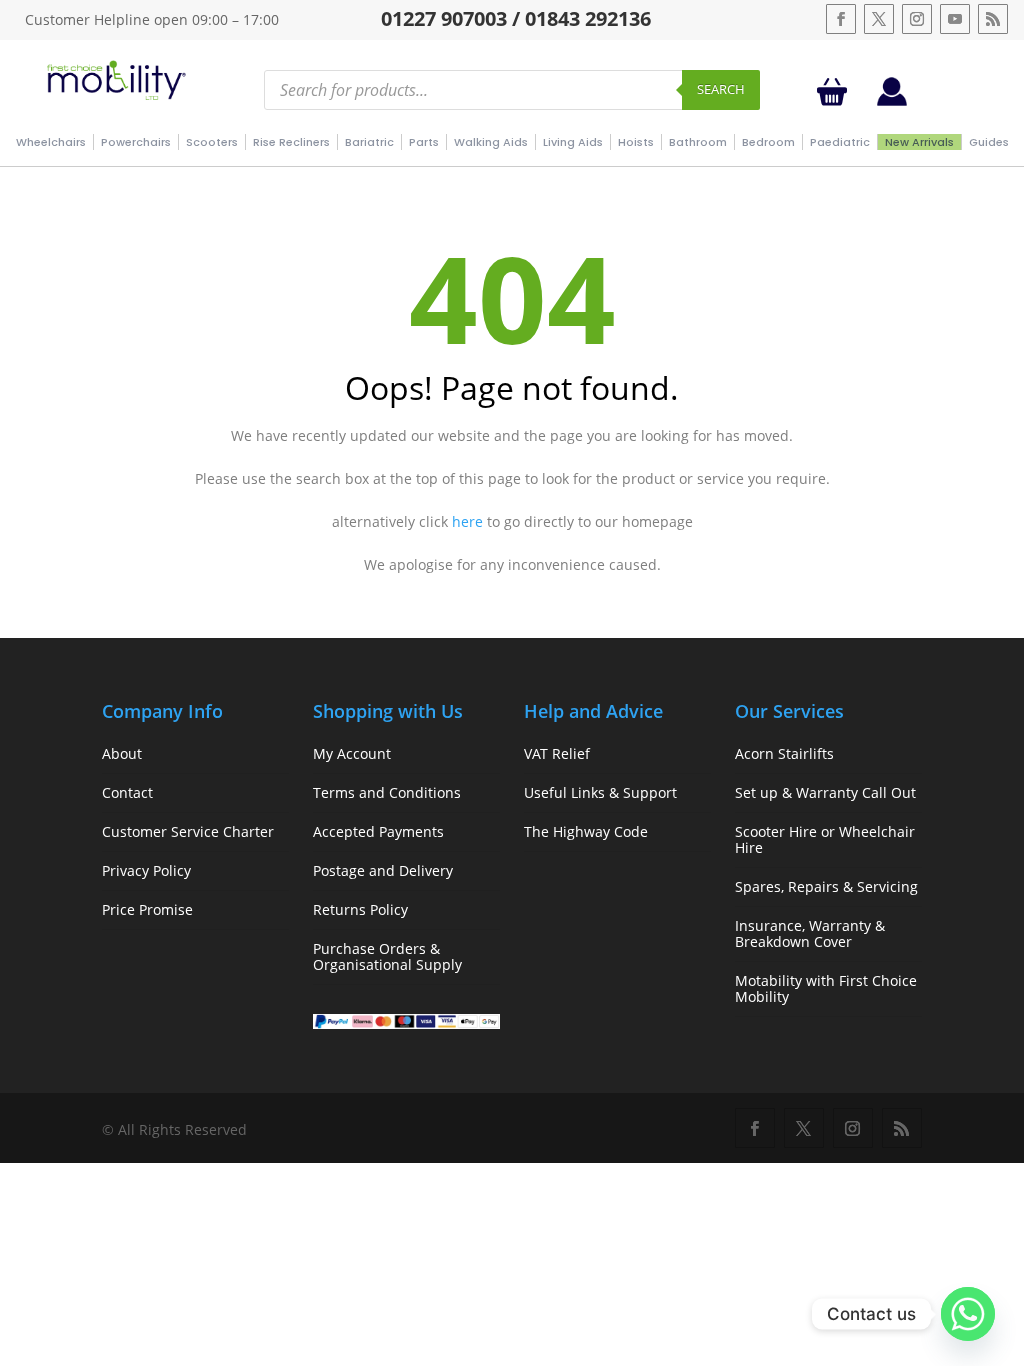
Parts (424, 142)
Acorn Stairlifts (784, 753)
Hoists (636, 142)
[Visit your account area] (892, 100)
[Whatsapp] (968, 1314)
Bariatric (369, 142)
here (467, 521)
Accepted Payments (378, 831)
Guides (989, 142)
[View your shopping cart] (836, 91)
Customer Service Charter (188, 831)
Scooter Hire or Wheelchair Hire (825, 839)
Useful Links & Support (600, 792)
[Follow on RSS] (993, 19)
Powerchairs (136, 142)
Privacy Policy (146, 870)
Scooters (212, 142)
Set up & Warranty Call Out (825, 792)
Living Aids (573, 142)
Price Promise (147, 909)
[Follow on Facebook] (841, 19)
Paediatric (840, 142)
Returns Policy (360, 909)
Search (721, 89)
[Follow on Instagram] (917, 19)
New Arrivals (919, 142)
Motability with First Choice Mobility (826, 988)
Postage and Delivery (383, 870)
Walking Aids (491, 142)
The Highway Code (586, 831)
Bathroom (698, 142)
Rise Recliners (291, 142)
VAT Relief (557, 753)
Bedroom (768, 142)
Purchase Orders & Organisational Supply (387, 956)
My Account (352, 753)
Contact (127, 792)
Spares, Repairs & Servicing (826, 886)
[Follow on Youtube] (955, 19)
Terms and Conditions (387, 792)
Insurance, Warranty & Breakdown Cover (810, 933)
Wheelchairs (51, 142)
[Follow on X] (879, 19)
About (122, 753)
